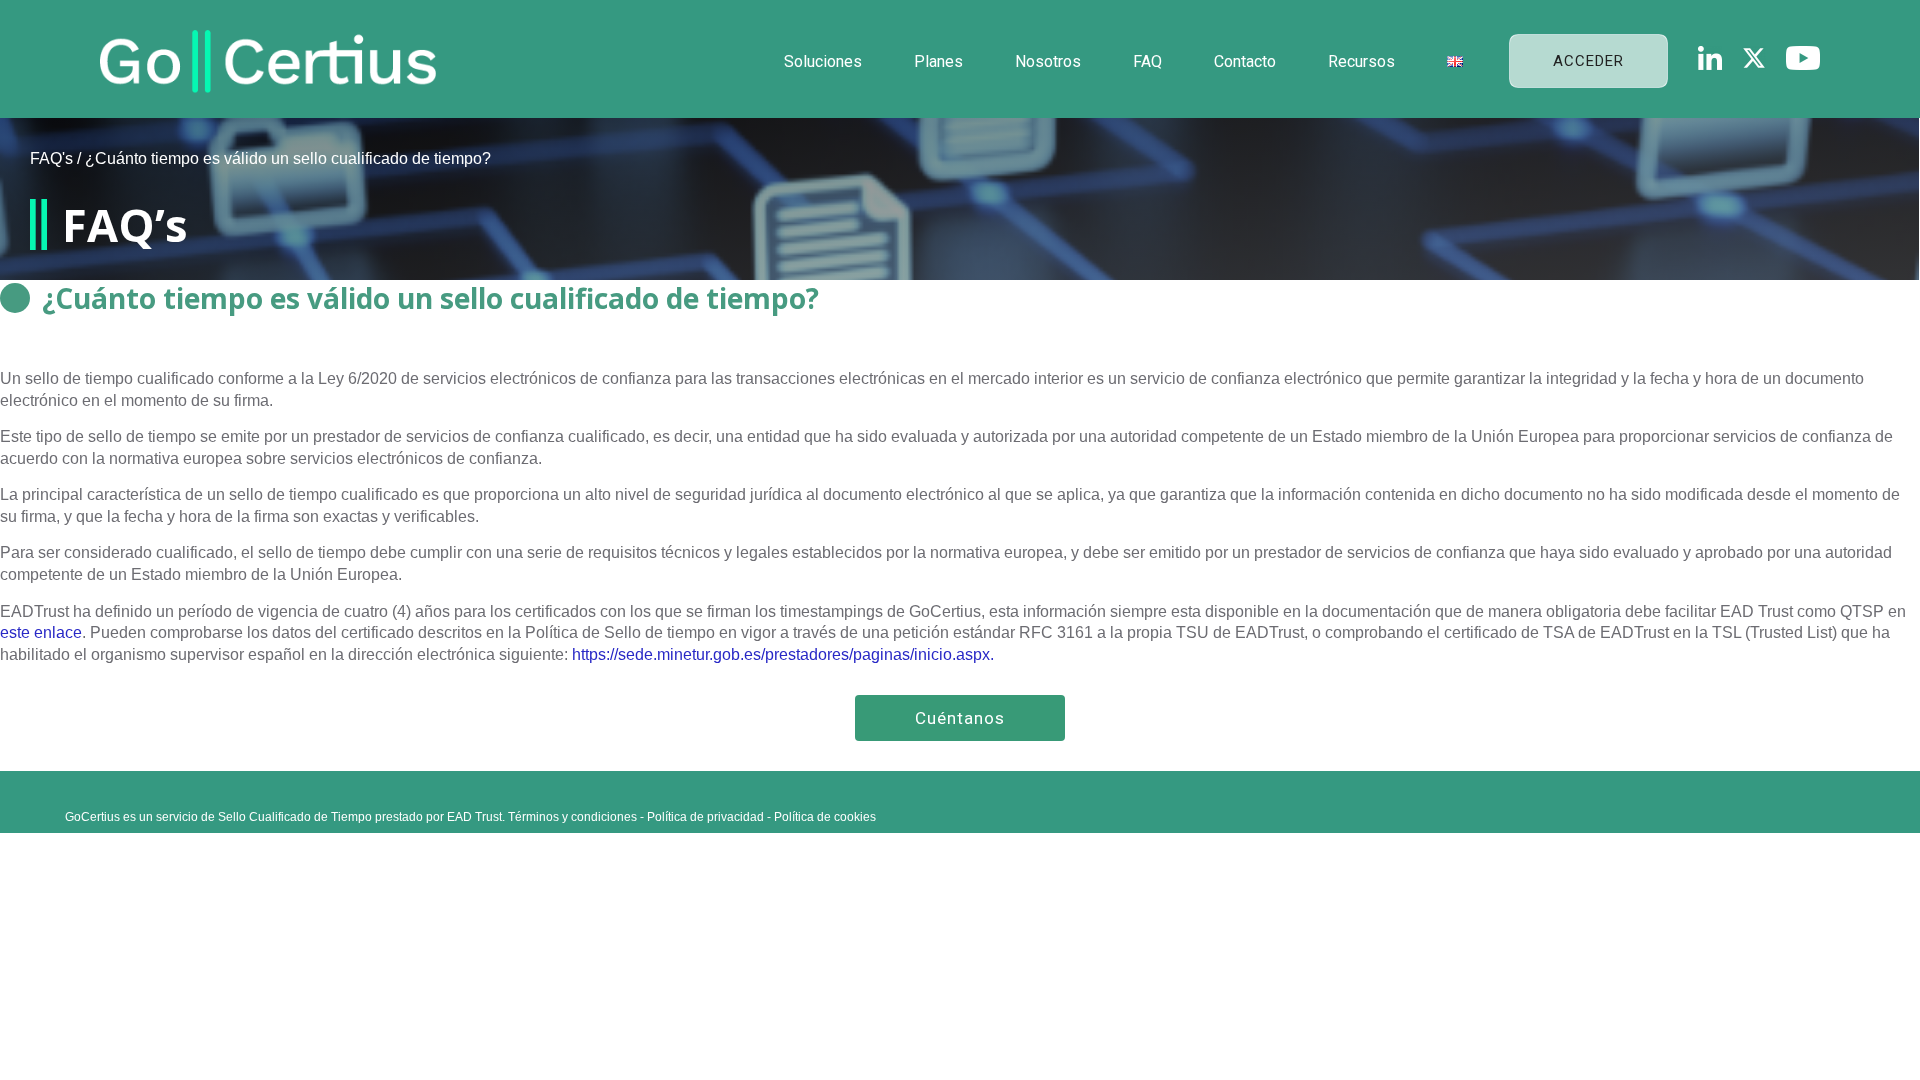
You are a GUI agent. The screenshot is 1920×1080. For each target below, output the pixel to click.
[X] (1754, 58)
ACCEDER (1588, 61)
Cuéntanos (960, 718)
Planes (938, 61)
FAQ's (51, 158)
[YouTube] (1803, 58)
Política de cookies (825, 817)
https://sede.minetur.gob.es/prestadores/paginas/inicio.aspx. (783, 654)
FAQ (1147, 61)
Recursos (1361, 61)
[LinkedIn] (1710, 58)
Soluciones (823, 61)
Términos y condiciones (572, 817)
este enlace (41, 632)
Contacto (1245, 61)
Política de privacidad (705, 817)
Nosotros (1048, 61)
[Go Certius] (268, 61)
